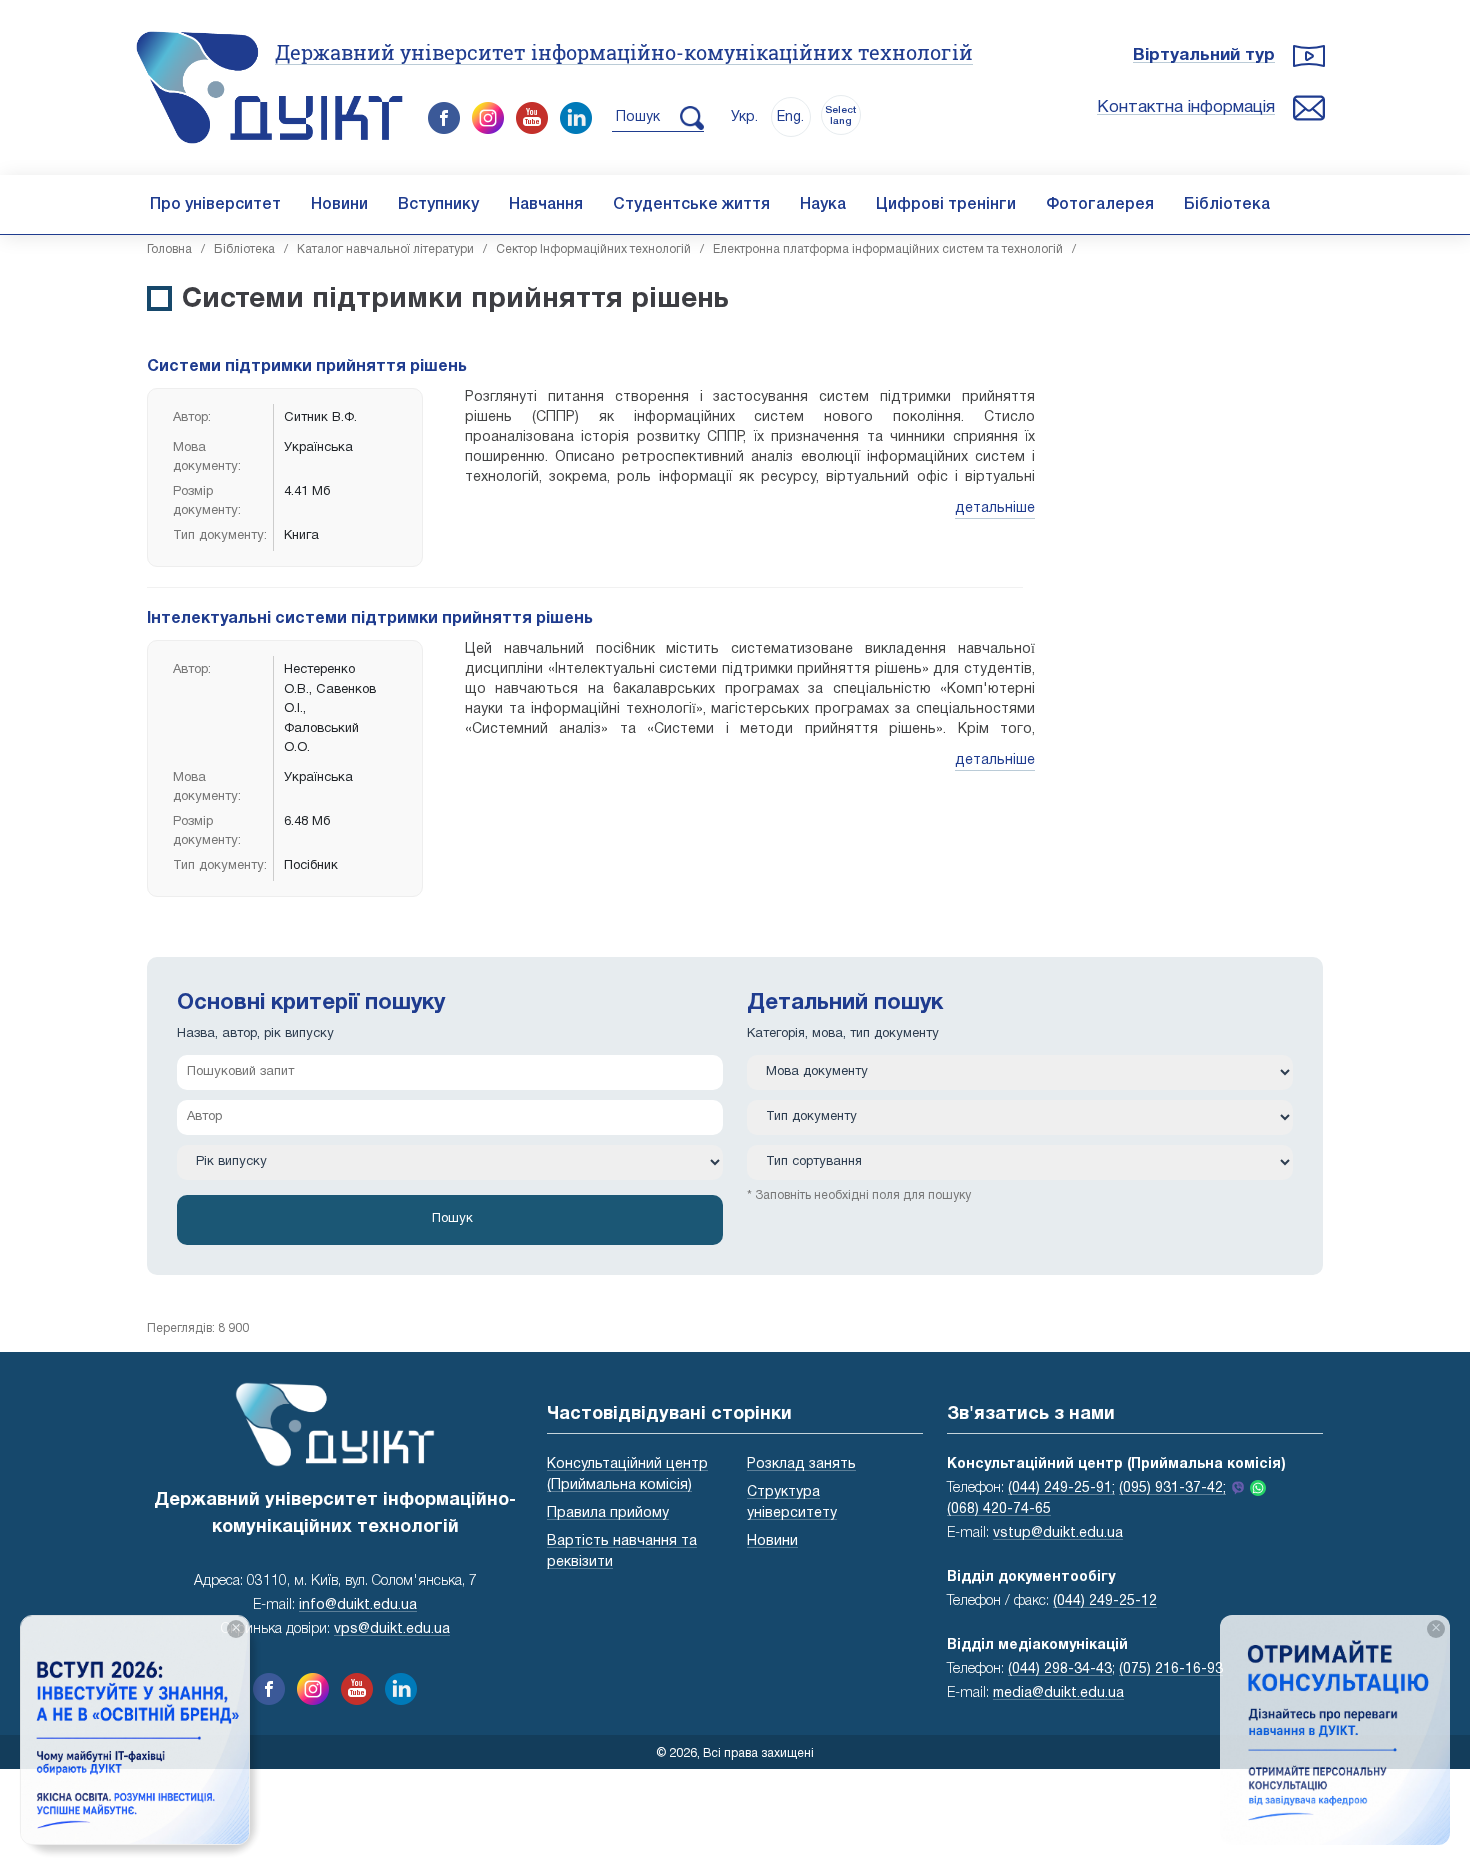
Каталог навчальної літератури (385, 249)
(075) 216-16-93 (1171, 1669)
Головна (169, 249)
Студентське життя (691, 205)
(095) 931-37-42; (1172, 1488)
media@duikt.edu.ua (1058, 1693)
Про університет (215, 205)
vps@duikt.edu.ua (392, 1629)
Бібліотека (1227, 205)
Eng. (790, 117)
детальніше (995, 508)
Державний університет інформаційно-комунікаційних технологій (624, 52)
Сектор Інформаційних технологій (593, 249)
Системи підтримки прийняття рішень (307, 367)
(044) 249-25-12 (1105, 1601)
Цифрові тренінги (946, 205)
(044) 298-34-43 (1060, 1669)
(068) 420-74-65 (999, 1509)
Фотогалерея (1100, 205)
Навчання (546, 205)
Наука (823, 205)
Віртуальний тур (1204, 55)
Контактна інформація (1186, 107)
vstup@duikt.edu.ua (1058, 1533)
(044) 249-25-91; (1061, 1488)
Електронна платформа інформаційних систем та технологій (888, 249)
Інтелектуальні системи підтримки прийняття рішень (370, 619)
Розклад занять (801, 1464)
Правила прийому (608, 1513)
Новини (339, 205)
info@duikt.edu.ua (358, 1605)
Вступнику (438, 205)
